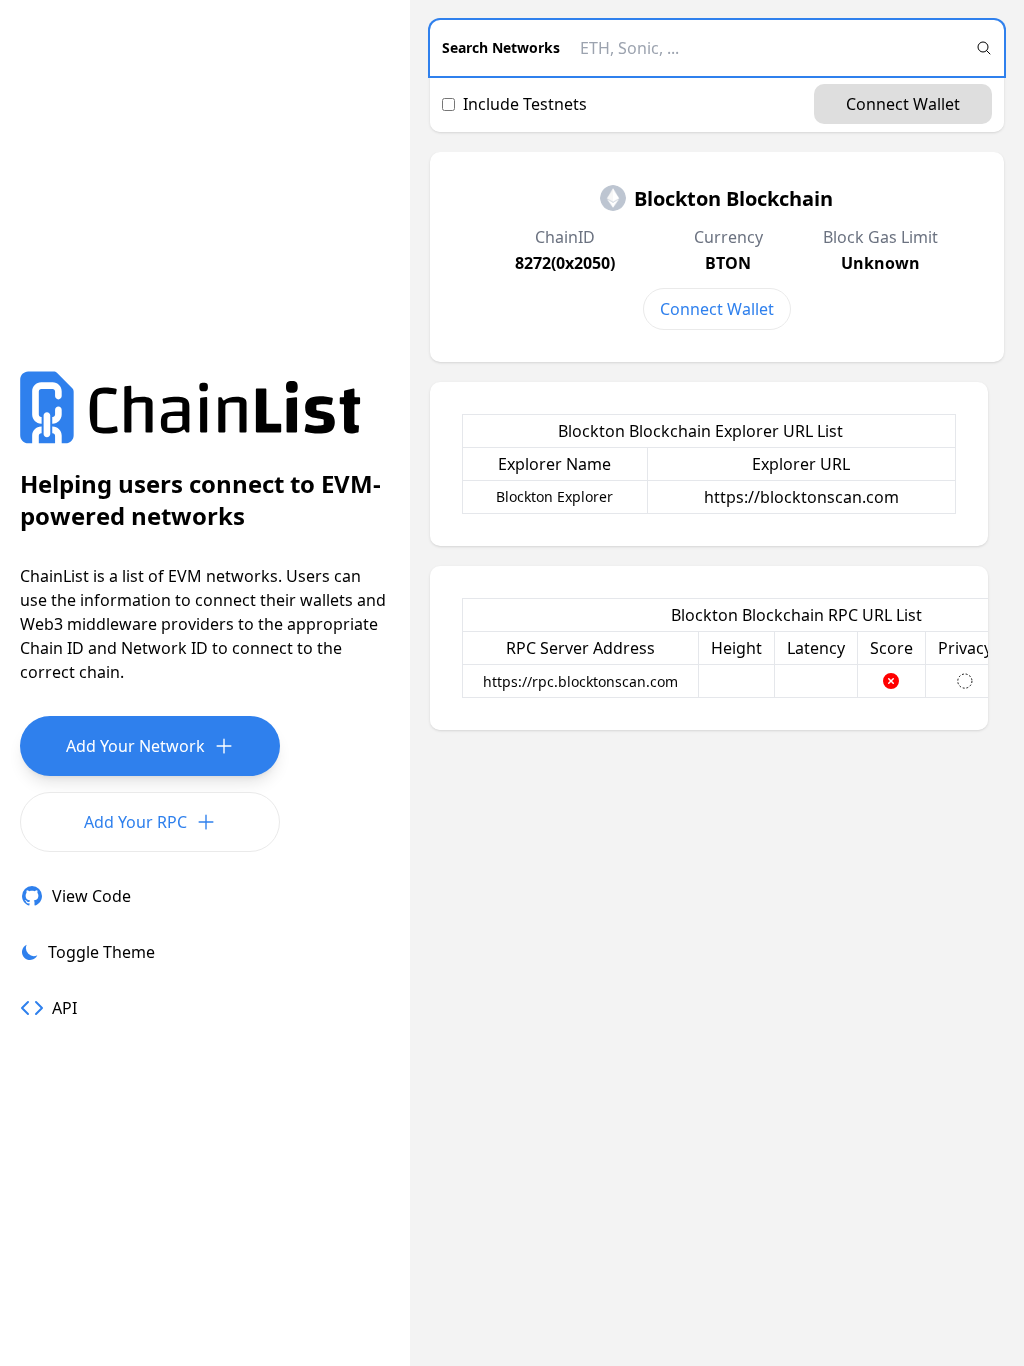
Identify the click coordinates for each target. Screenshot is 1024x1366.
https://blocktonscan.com (801, 497)
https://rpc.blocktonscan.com (580, 681)
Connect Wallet (903, 104)
